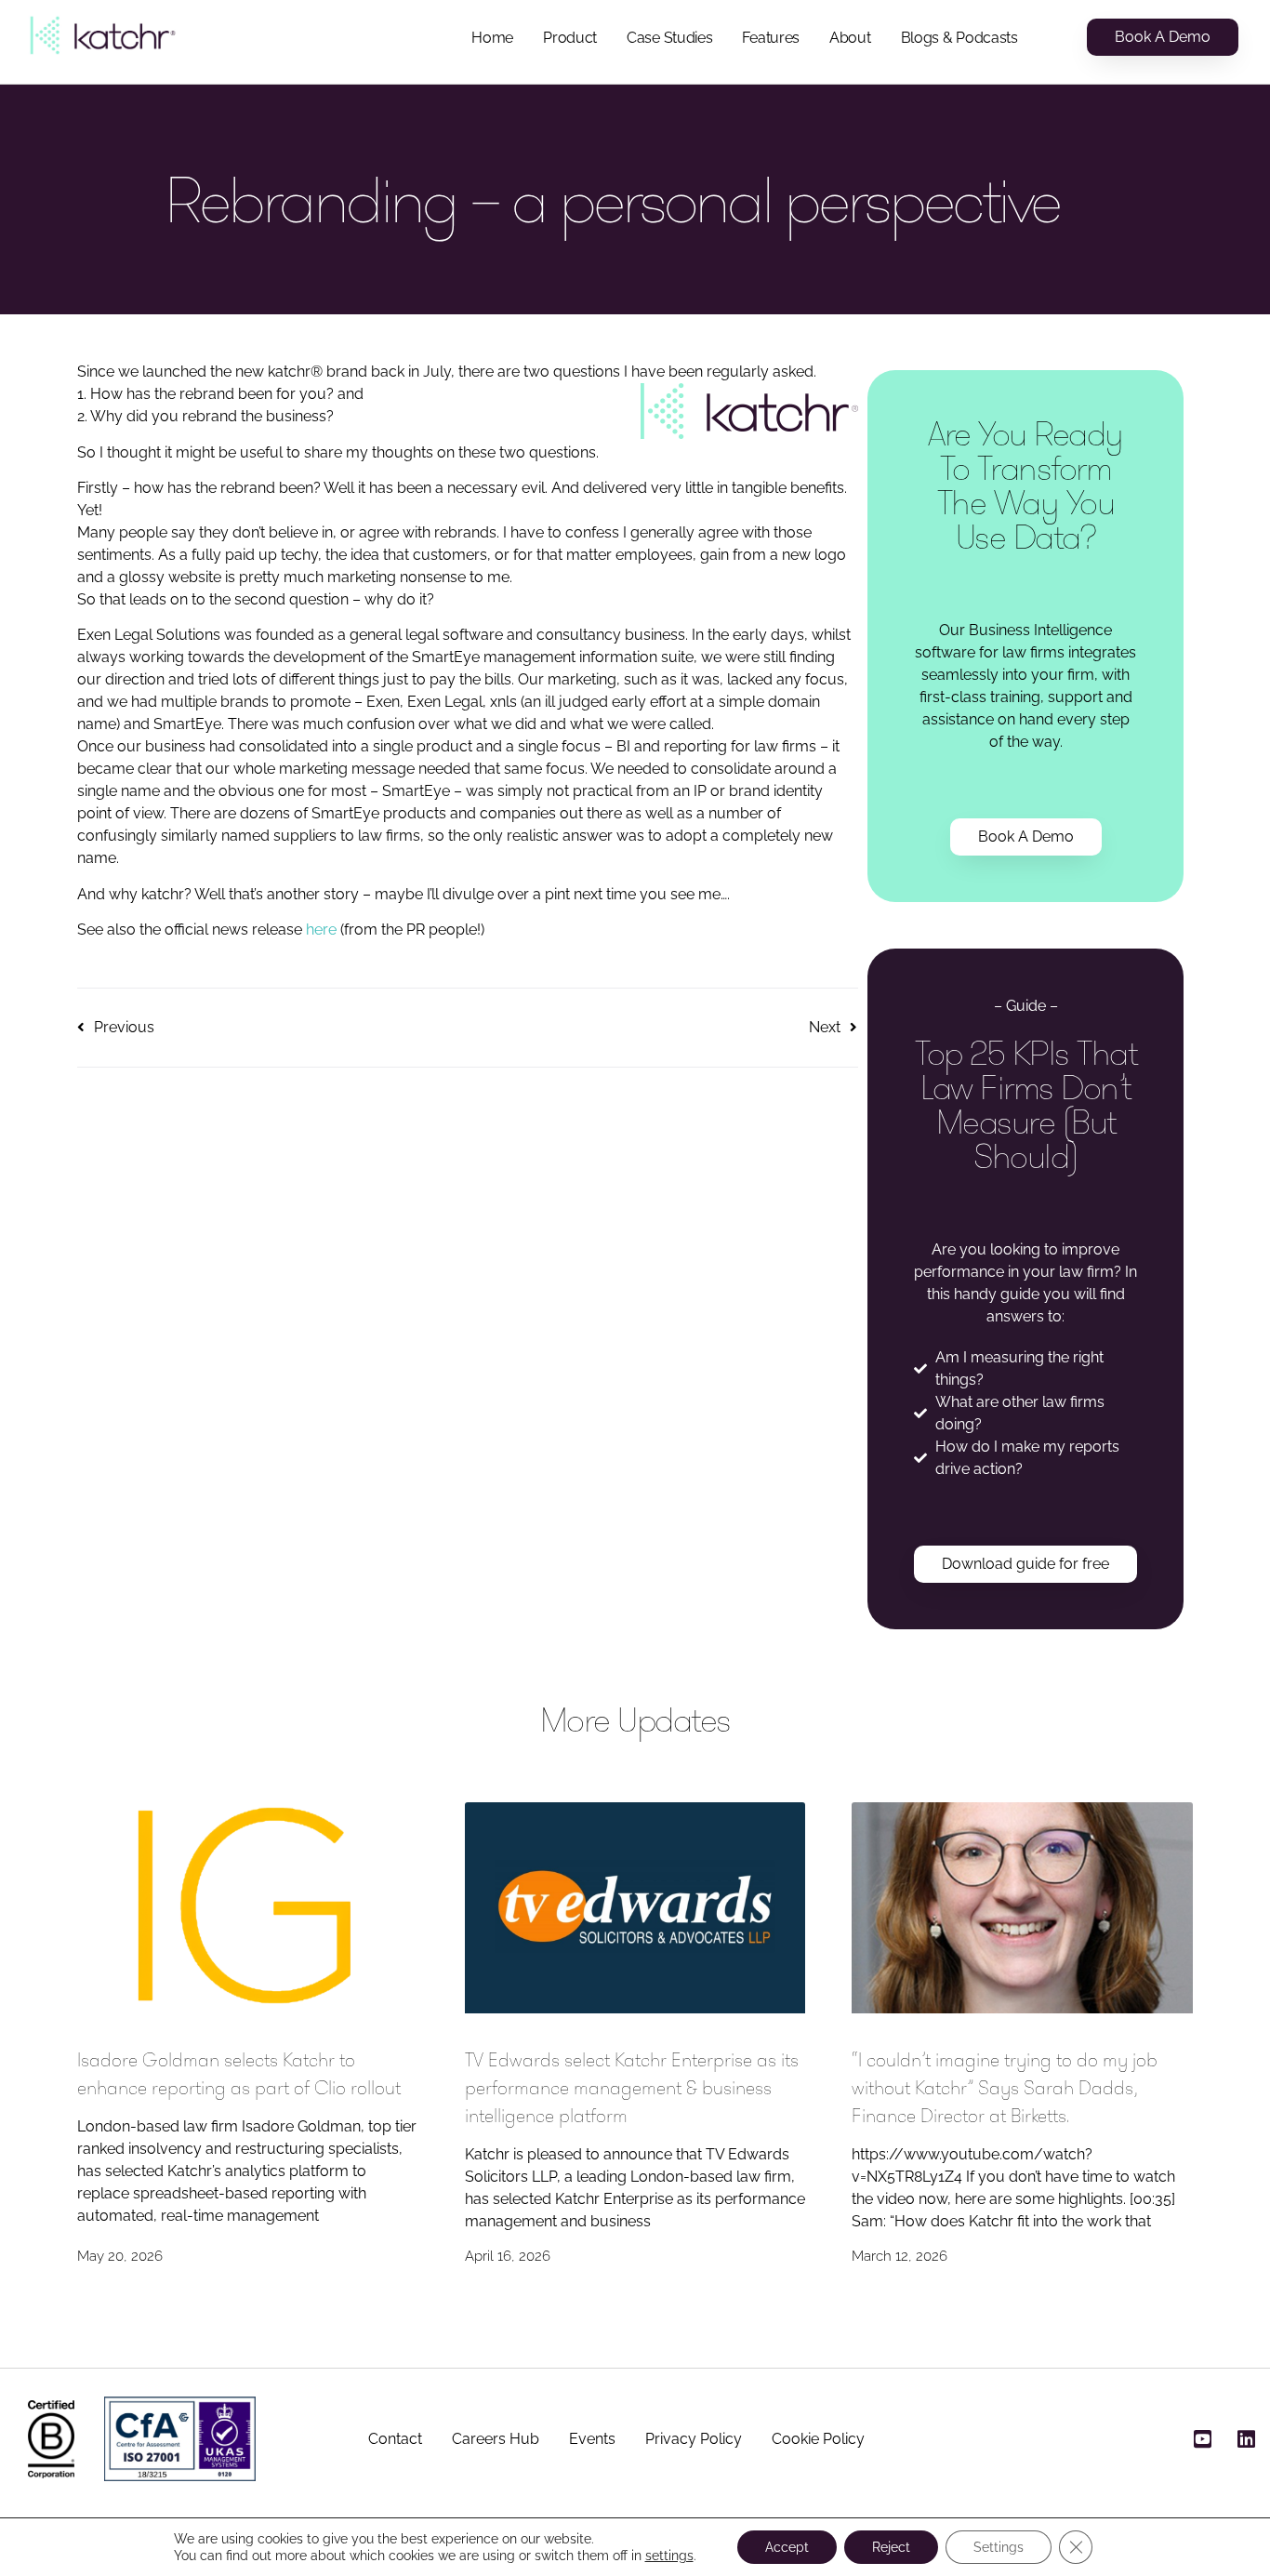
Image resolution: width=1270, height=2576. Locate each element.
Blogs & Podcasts (959, 38)
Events (592, 2439)
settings (669, 2556)
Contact (395, 2439)
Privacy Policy (694, 2439)
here (323, 929)
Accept (787, 2547)
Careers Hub (496, 2439)
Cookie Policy (818, 2439)
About (850, 38)
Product (570, 38)
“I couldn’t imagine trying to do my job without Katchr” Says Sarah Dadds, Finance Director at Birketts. (1005, 2088)
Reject (891, 2547)
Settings (999, 2547)
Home (492, 38)
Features (771, 38)
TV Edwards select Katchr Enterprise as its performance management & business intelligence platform (632, 2088)
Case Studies (669, 38)
